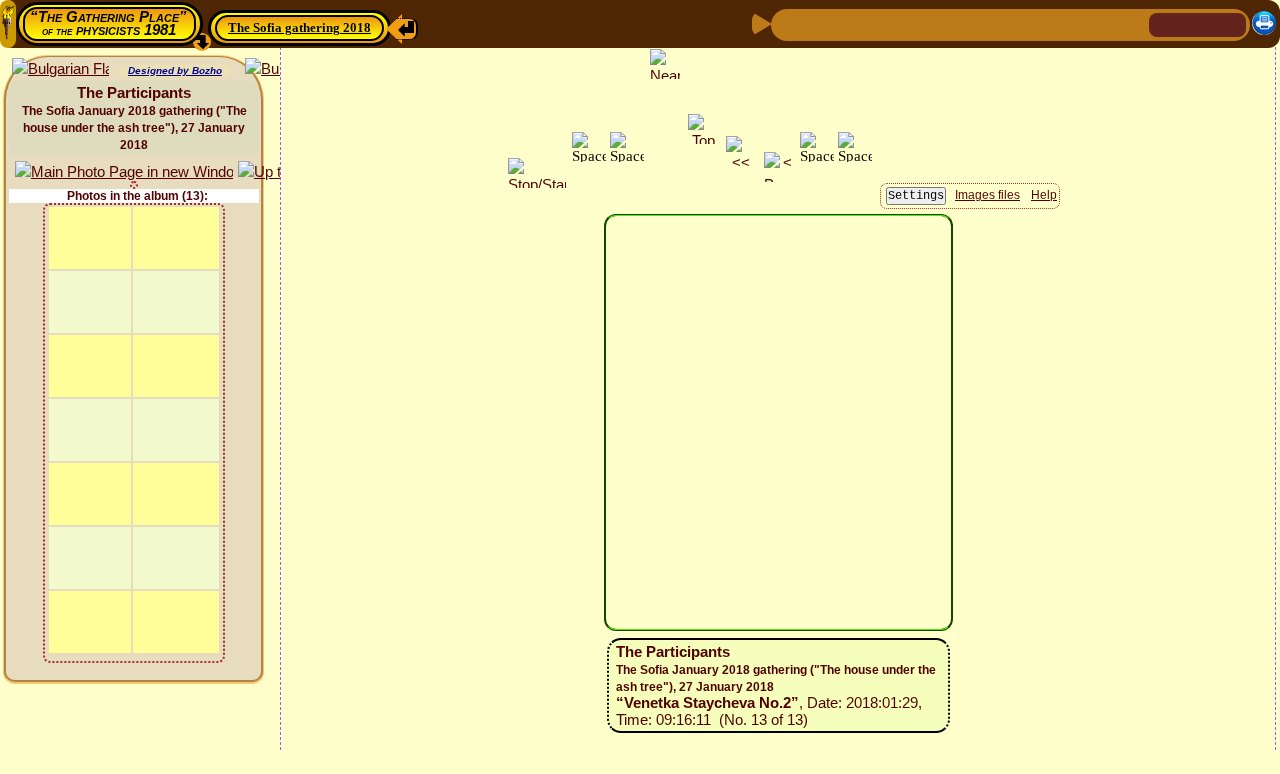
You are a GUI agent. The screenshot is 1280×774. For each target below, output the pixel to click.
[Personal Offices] (953, 23)
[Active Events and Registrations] (985, 23)
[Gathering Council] (1090, 23)
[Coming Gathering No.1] (887, 23)
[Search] (1131, 23)
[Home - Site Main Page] (1166, 23)
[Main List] (853, 23)
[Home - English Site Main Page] (1198, 23)
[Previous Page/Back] (789, 23)
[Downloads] (1049, 23)
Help (1044, 195)
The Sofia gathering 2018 (299, 27)
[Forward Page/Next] (821, 23)
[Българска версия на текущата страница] (60, 69)
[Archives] (1017, 23)
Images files (987, 195)
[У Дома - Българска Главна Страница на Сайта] (1230, 23)
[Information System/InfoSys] (921, 23)
